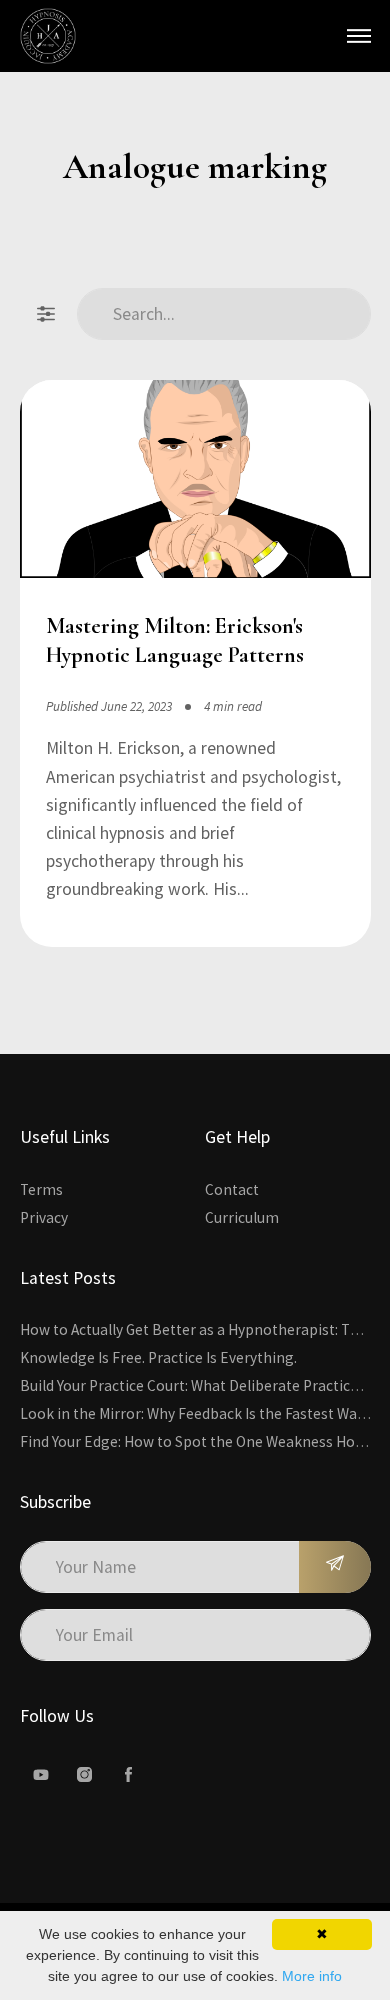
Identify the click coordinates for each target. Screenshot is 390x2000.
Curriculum (242, 1217)
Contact (232, 1189)
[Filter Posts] (46, 314)
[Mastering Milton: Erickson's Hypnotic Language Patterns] (195, 483)
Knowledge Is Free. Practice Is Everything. (158, 1357)
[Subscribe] (335, 1567)
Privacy (44, 1217)
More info (312, 1976)
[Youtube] (41, 1775)
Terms (41, 1189)
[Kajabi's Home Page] (48, 36)
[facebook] (129, 1775)
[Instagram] (85, 1775)
